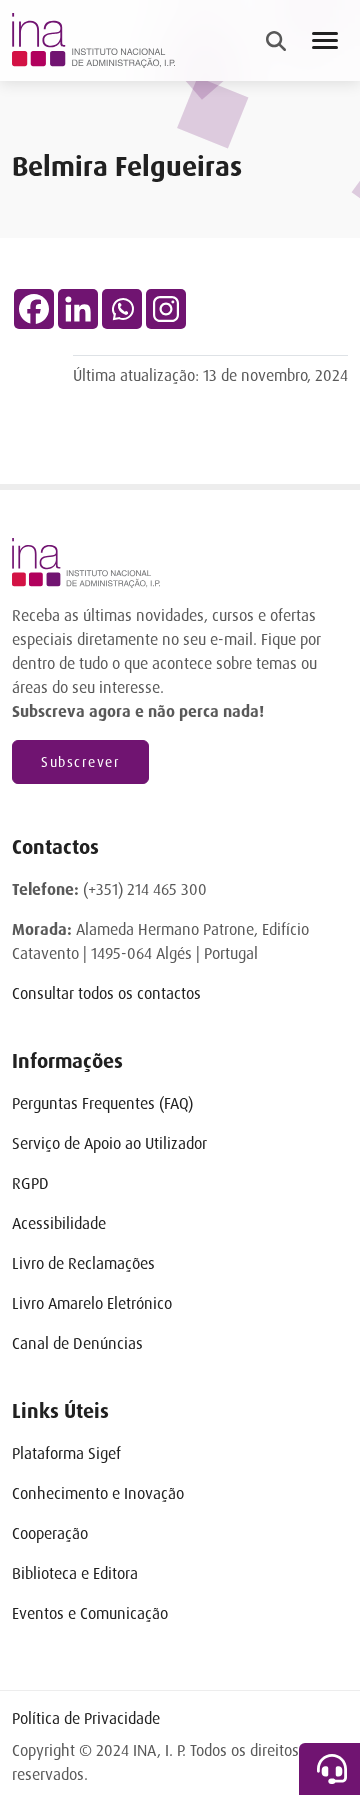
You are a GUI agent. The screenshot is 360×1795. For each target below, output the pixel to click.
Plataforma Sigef (66, 1453)
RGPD (30, 1183)
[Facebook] (34, 309)
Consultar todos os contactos (106, 993)
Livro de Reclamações (83, 1263)
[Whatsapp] (122, 309)
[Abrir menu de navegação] (325, 40)
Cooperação (50, 1533)
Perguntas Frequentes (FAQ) (102, 1103)
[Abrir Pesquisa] (276, 41)
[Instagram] (166, 309)
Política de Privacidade (86, 1718)
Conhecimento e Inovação (98, 1493)
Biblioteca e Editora (75, 1573)
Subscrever (80, 762)
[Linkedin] (78, 309)
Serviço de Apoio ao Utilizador (109, 1143)
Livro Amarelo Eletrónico (92, 1303)
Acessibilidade (59, 1223)
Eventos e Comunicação (90, 1613)
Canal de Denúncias (77, 1343)
